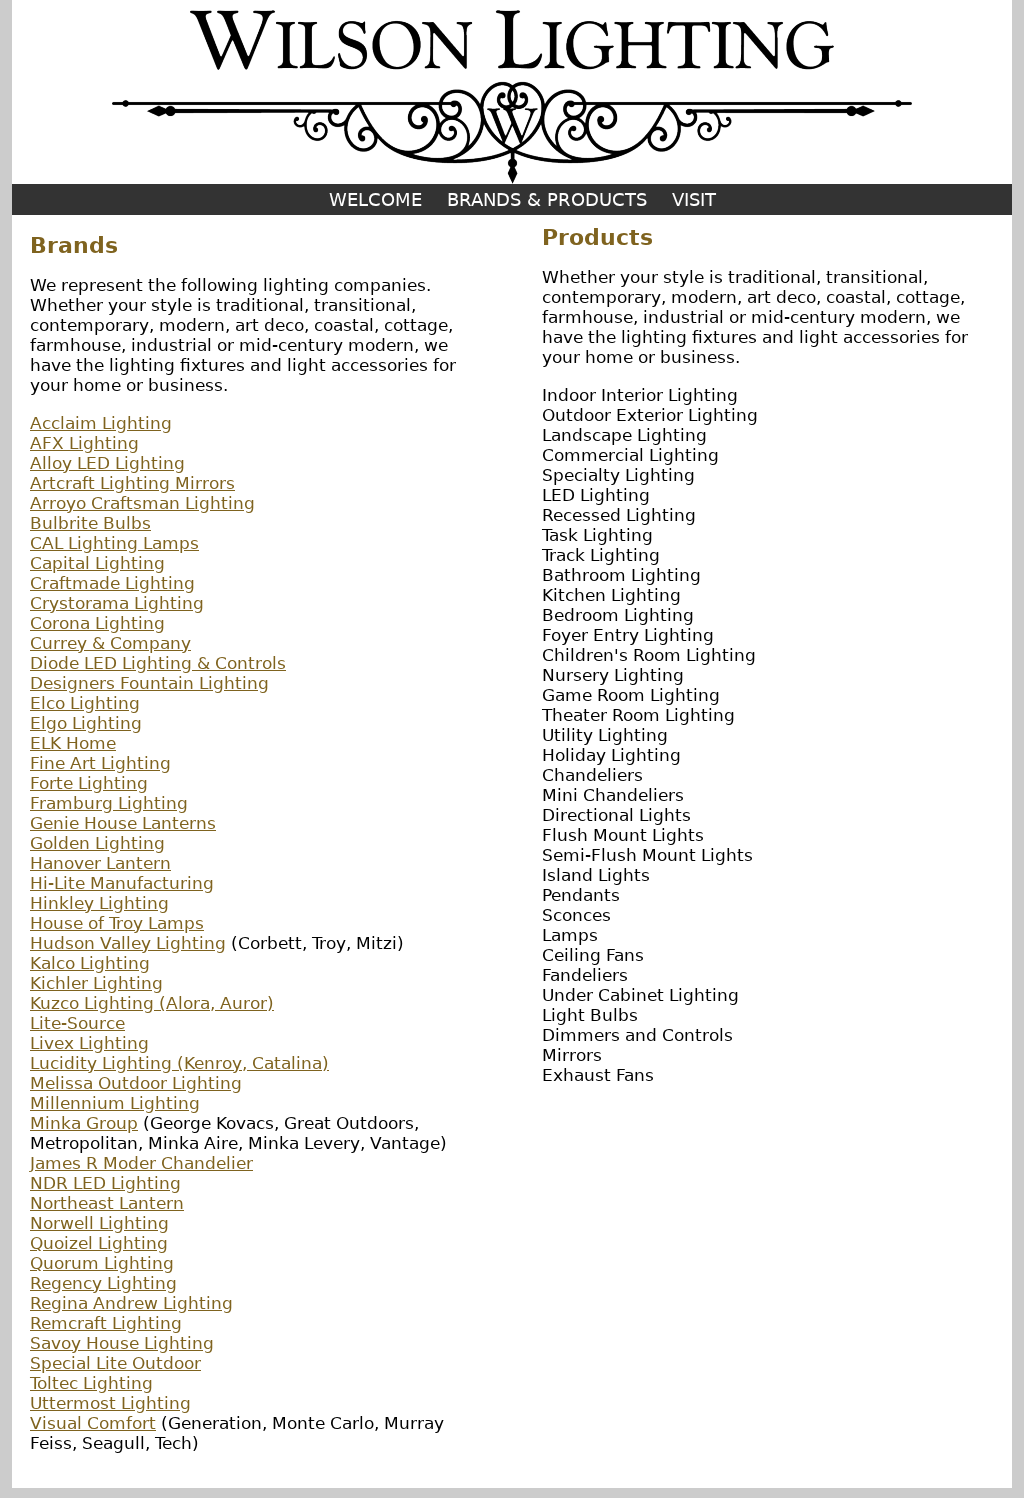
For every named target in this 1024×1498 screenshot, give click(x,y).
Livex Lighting (89, 1043)
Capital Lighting (97, 563)
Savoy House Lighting (122, 1343)
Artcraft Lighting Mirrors (132, 483)
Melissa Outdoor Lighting (136, 1083)
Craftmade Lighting (112, 583)
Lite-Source (77, 1023)
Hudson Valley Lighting (128, 943)
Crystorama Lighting (117, 603)
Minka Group (84, 1123)
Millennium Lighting (115, 1103)
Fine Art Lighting (100, 763)
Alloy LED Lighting (107, 463)
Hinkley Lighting (99, 903)
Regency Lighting (103, 1283)
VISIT (694, 199)
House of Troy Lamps (117, 923)
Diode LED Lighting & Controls (158, 663)
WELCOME (375, 199)
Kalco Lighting (90, 963)
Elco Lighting (85, 703)
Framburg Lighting (109, 803)
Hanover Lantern (100, 863)
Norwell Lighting (99, 1223)
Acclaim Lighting (101, 423)
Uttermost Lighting (110, 1403)
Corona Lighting (97, 623)
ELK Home (73, 743)
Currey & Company (110, 643)
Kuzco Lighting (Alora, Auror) (152, 1003)
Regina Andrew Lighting (131, 1303)
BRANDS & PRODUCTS (547, 199)
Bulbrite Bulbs (90, 523)
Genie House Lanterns (123, 823)
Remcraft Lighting (106, 1323)
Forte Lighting (89, 783)
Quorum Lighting (102, 1263)
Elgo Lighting (86, 723)
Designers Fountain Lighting (149, 683)
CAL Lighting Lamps (114, 543)
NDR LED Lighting (105, 1183)
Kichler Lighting (96, 983)
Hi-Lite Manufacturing (122, 883)
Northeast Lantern (107, 1203)
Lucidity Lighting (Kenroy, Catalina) (179, 1063)
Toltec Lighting (91, 1383)
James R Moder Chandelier (141, 1163)
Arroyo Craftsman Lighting (142, 503)
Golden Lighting (97, 843)
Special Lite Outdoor (115, 1363)
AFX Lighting (84, 443)
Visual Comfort (93, 1423)
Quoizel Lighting (99, 1243)
